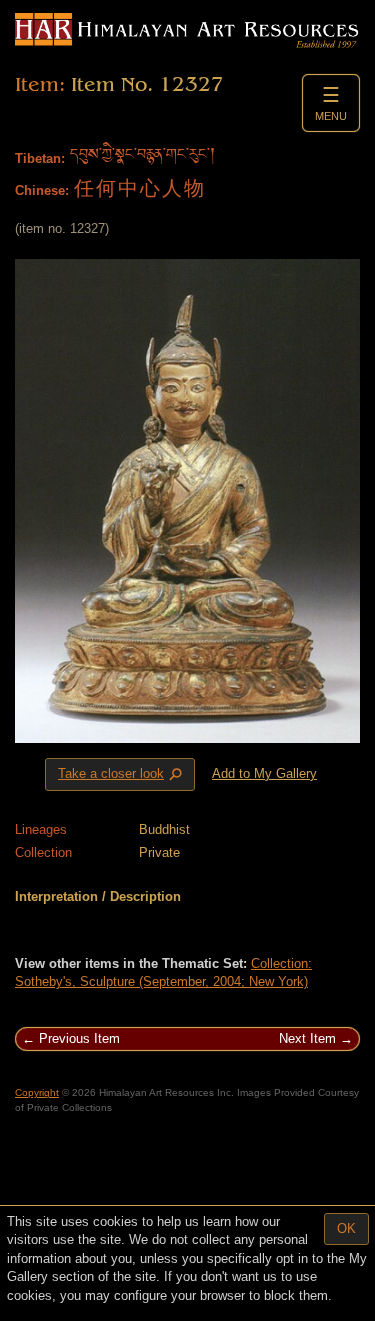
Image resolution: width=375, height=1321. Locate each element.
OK (346, 1228)
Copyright (37, 1092)
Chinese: (42, 190)
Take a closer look (122, 775)
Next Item (307, 1038)
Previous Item (79, 1038)
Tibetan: (40, 158)
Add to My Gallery (264, 773)
